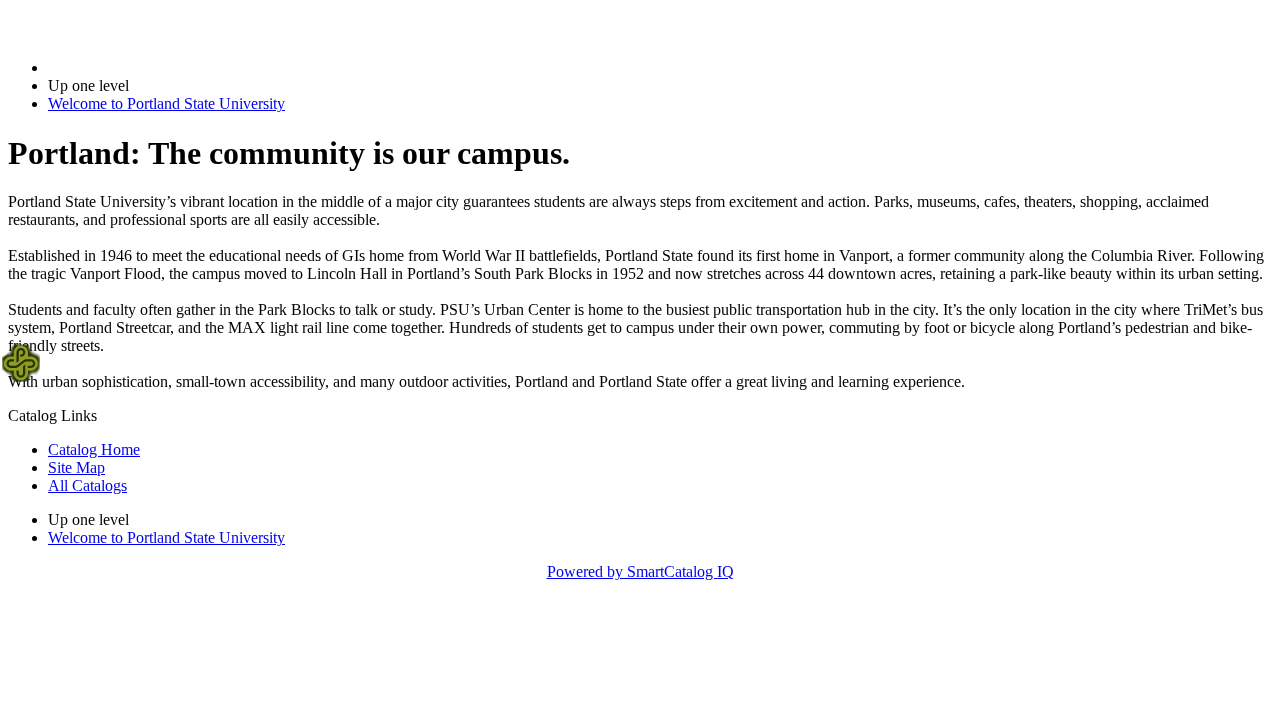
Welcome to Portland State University (166, 103)
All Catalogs (87, 485)
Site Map (76, 467)
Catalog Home (94, 449)
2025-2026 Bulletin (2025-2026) (151, 67)
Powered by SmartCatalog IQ (640, 571)
